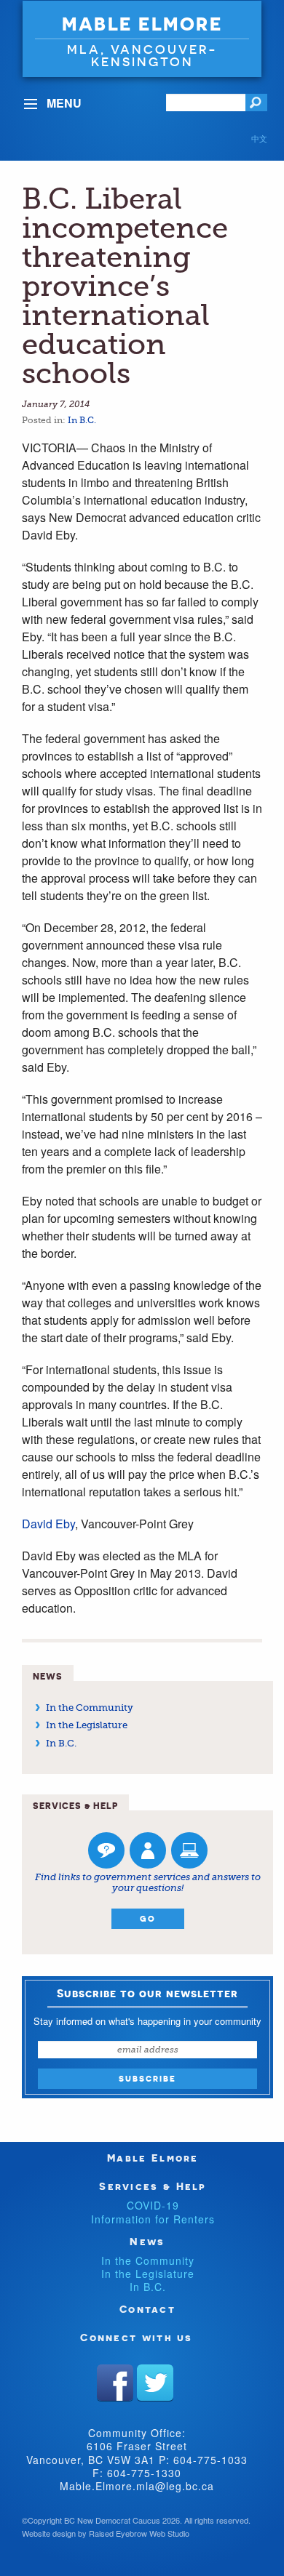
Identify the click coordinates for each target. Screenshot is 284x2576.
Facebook (115, 2383)
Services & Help (153, 2186)
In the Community (90, 1708)
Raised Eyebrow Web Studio (139, 2533)
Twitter (155, 2383)
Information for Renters (153, 2219)
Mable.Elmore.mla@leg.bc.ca (137, 2486)
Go (148, 1919)
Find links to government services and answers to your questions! (148, 1883)
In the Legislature (87, 1725)
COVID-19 (153, 2205)
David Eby (48, 1524)
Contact (147, 2309)
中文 (259, 138)
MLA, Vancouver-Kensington (142, 55)
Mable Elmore (142, 24)
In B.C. (82, 420)
